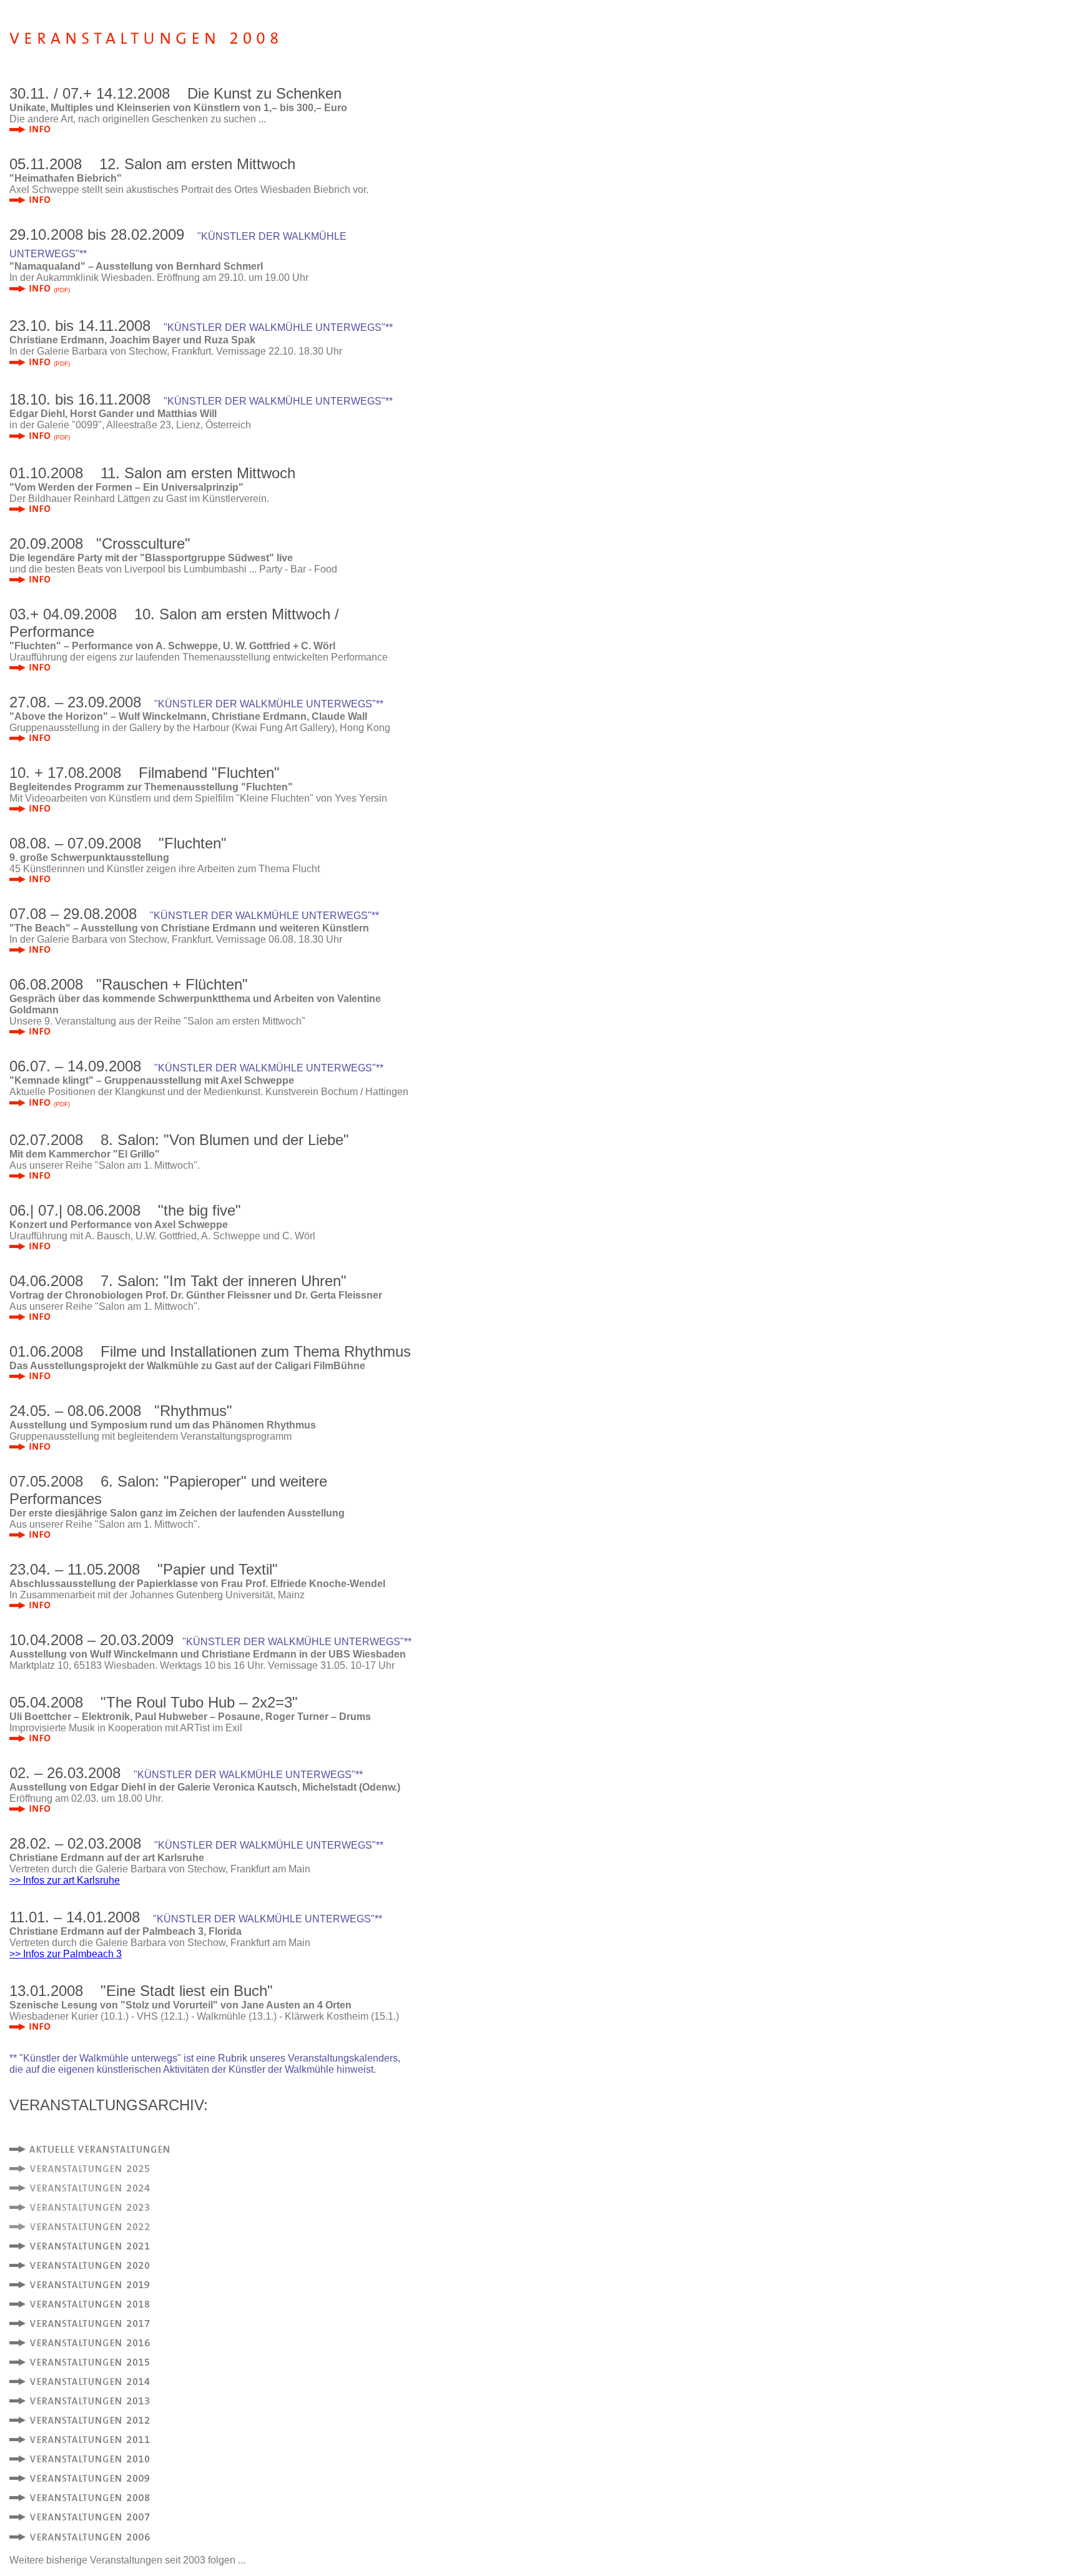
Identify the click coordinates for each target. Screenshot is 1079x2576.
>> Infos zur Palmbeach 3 (66, 1954)
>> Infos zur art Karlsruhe (65, 1880)
